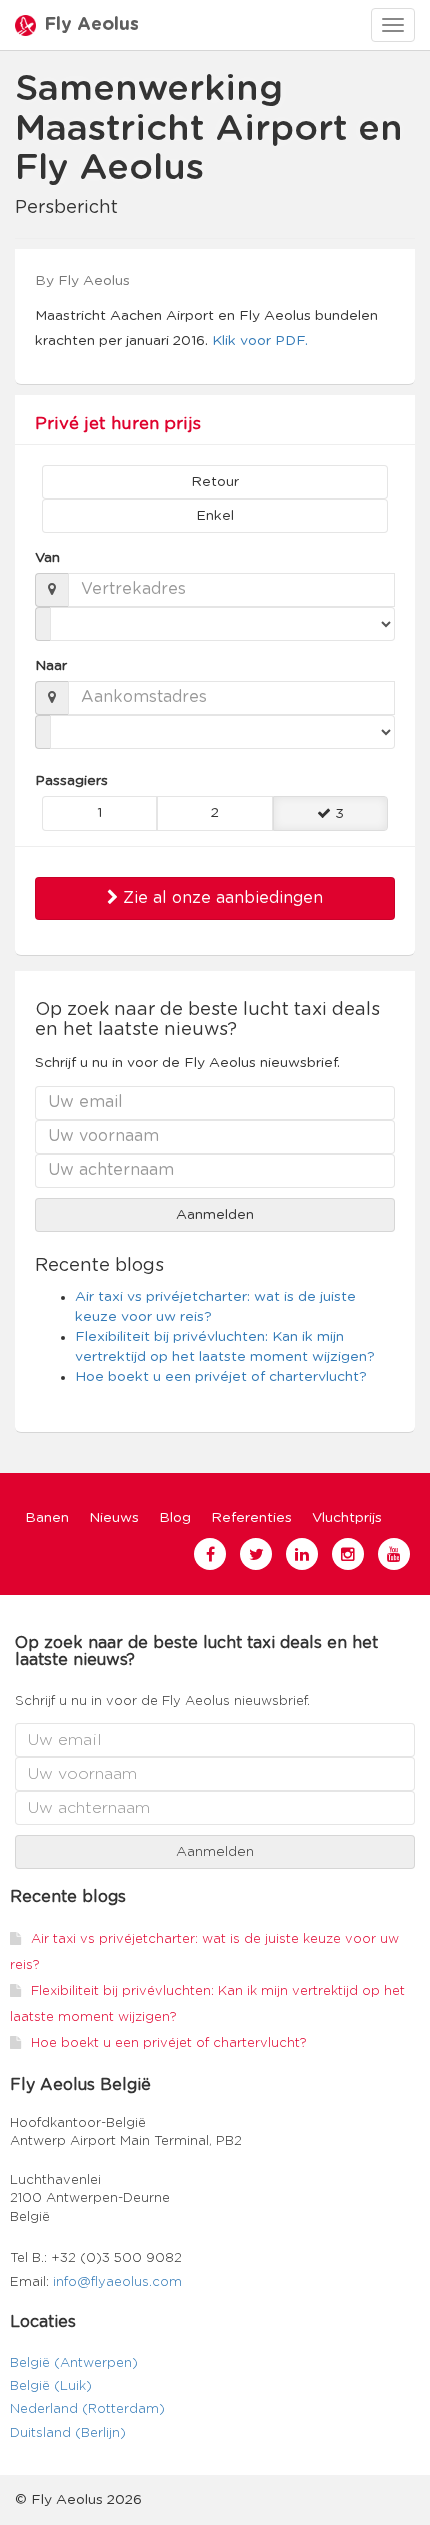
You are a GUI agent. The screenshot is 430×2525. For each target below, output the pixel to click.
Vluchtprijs (347, 1518)
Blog (175, 1518)
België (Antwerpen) (74, 2363)
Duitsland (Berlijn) (68, 2433)
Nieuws (114, 1518)
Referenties (251, 1518)
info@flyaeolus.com (117, 2282)
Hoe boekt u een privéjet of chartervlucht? (221, 1377)
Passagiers (71, 781)
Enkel (215, 516)
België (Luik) (51, 2386)
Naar (51, 666)
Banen (47, 1518)
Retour (215, 482)
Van (47, 558)
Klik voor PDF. (260, 341)
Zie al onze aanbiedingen (220, 898)
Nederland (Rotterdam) (87, 2409)
